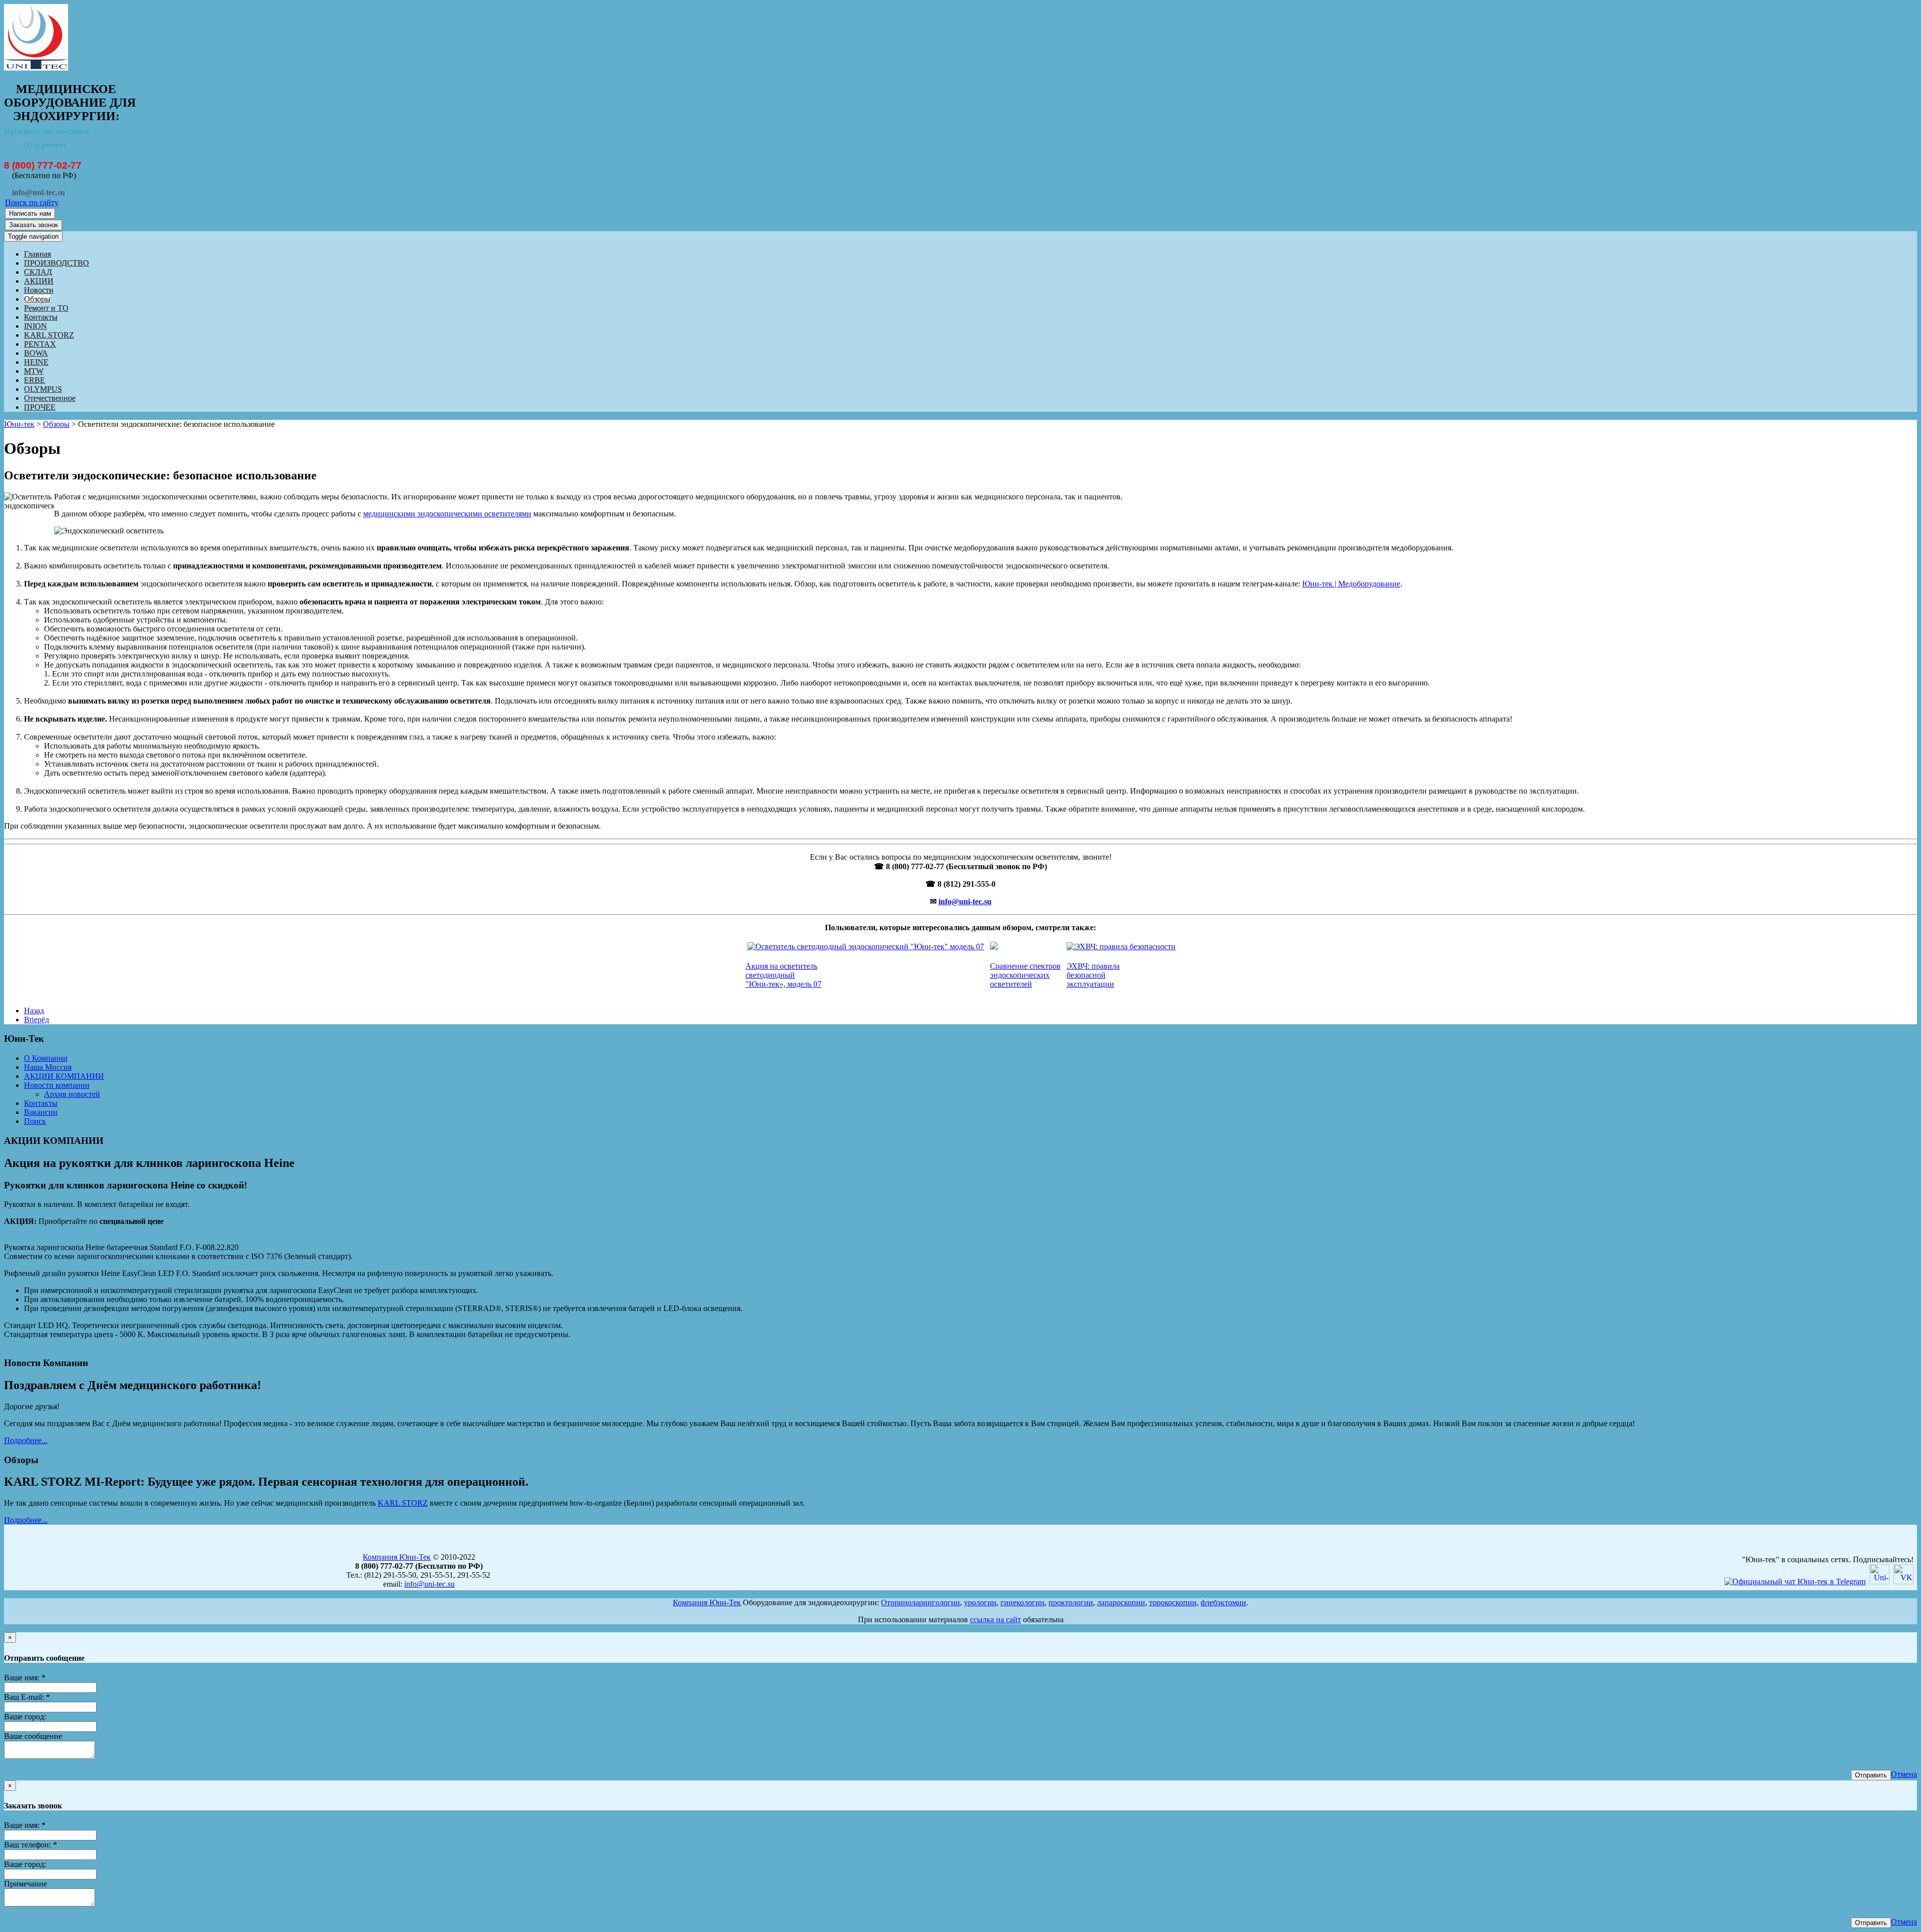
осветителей (1011, 984)
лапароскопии (1121, 1602)
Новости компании (57, 1085)
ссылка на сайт (996, 1620)
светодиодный (770, 975)
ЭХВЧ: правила (1093, 966)
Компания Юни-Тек (397, 1557)
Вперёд (37, 1020)
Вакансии (41, 1112)
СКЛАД (38, 272)
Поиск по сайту (32, 202)
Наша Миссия (48, 1067)
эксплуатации (1090, 984)
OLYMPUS (43, 389)
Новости (39, 290)
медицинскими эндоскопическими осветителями (447, 514)
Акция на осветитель (781, 966)
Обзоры (37, 299)
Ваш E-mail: (27, 1697)
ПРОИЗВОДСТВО (57, 263)
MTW (34, 371)
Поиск (35, 1121)
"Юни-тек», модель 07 (783, 984)
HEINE (36, 362)
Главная (38, 254)
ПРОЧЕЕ (40, 407)
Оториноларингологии (920, 1602)
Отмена (1904, 1774)
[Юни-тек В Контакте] (1903, 1581)
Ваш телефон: (31, 1845)
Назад (34, 1011)
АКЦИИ (39, 281)
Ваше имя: (25, 1678)
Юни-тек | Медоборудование (1351, 584)
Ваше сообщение (33, 1736)
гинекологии (1023, 1602)
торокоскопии (1173, 1602)
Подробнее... (26, 1440)
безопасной (1086, 975)
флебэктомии (1223, 1602)
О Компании (46, 1058)
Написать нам (30, 213)
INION (36, 326)
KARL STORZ (49, 335)
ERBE (35, 380)
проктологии (1071, 1602)
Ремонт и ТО (46, 308)
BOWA (36, 353)
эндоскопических (1020, 975)
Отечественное (50, 398)
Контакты (41, 317)
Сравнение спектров (1025, 966)
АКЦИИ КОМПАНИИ (64, 1076)
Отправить (1871, 1775)
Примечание (26, 1884)
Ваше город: (25, 1717)
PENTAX (40, 344)
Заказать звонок (34, 225)
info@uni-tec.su (965, 901)
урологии (980, 1602)
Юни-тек (19, 424)
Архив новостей (72, 1094)
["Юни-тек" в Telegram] (1795, 1581)
